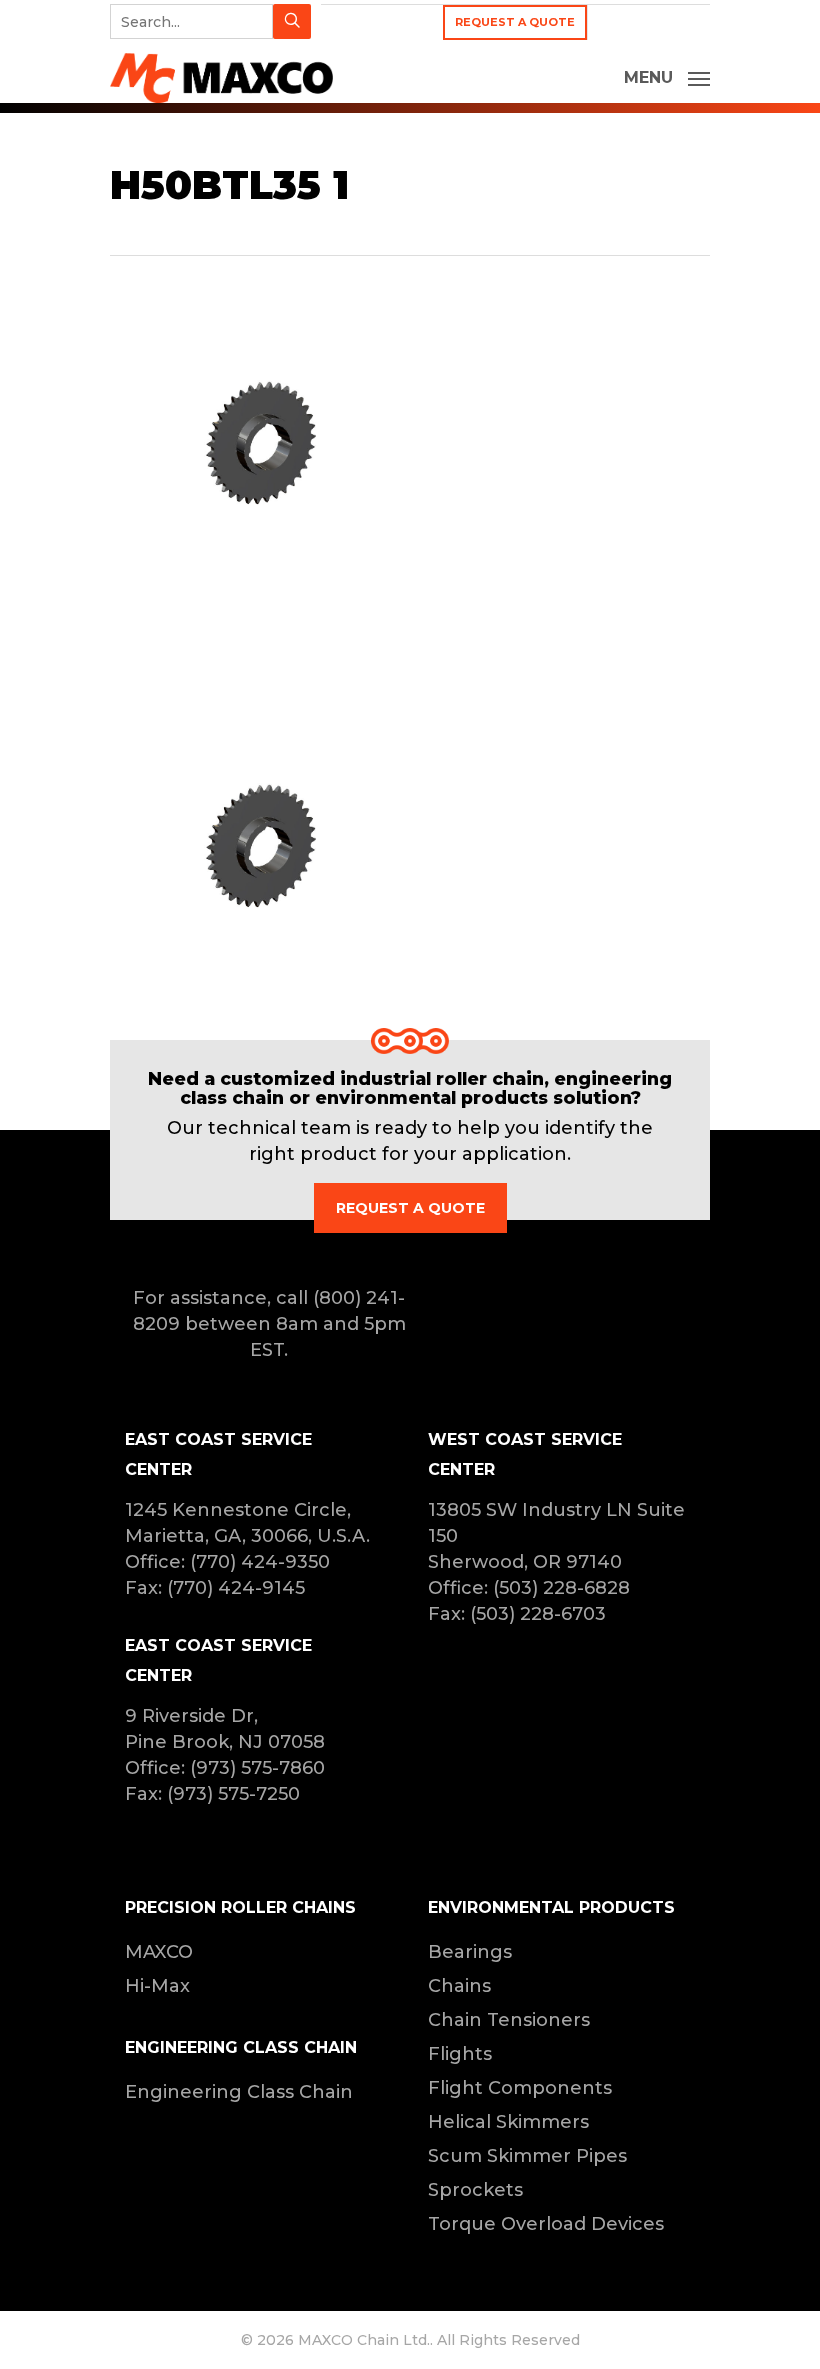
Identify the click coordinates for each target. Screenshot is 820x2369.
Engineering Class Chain (239, 2092)
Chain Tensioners (509, 2020)
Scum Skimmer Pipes (527, 2156)
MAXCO (159, 1952)
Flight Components (520, 2088)
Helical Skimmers (508, 2122)
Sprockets (475, 2190)
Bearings (470, 1952)
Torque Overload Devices (546, 2224)
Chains (459, 1986)
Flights (460, 2054)
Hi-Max (157, 1986)
